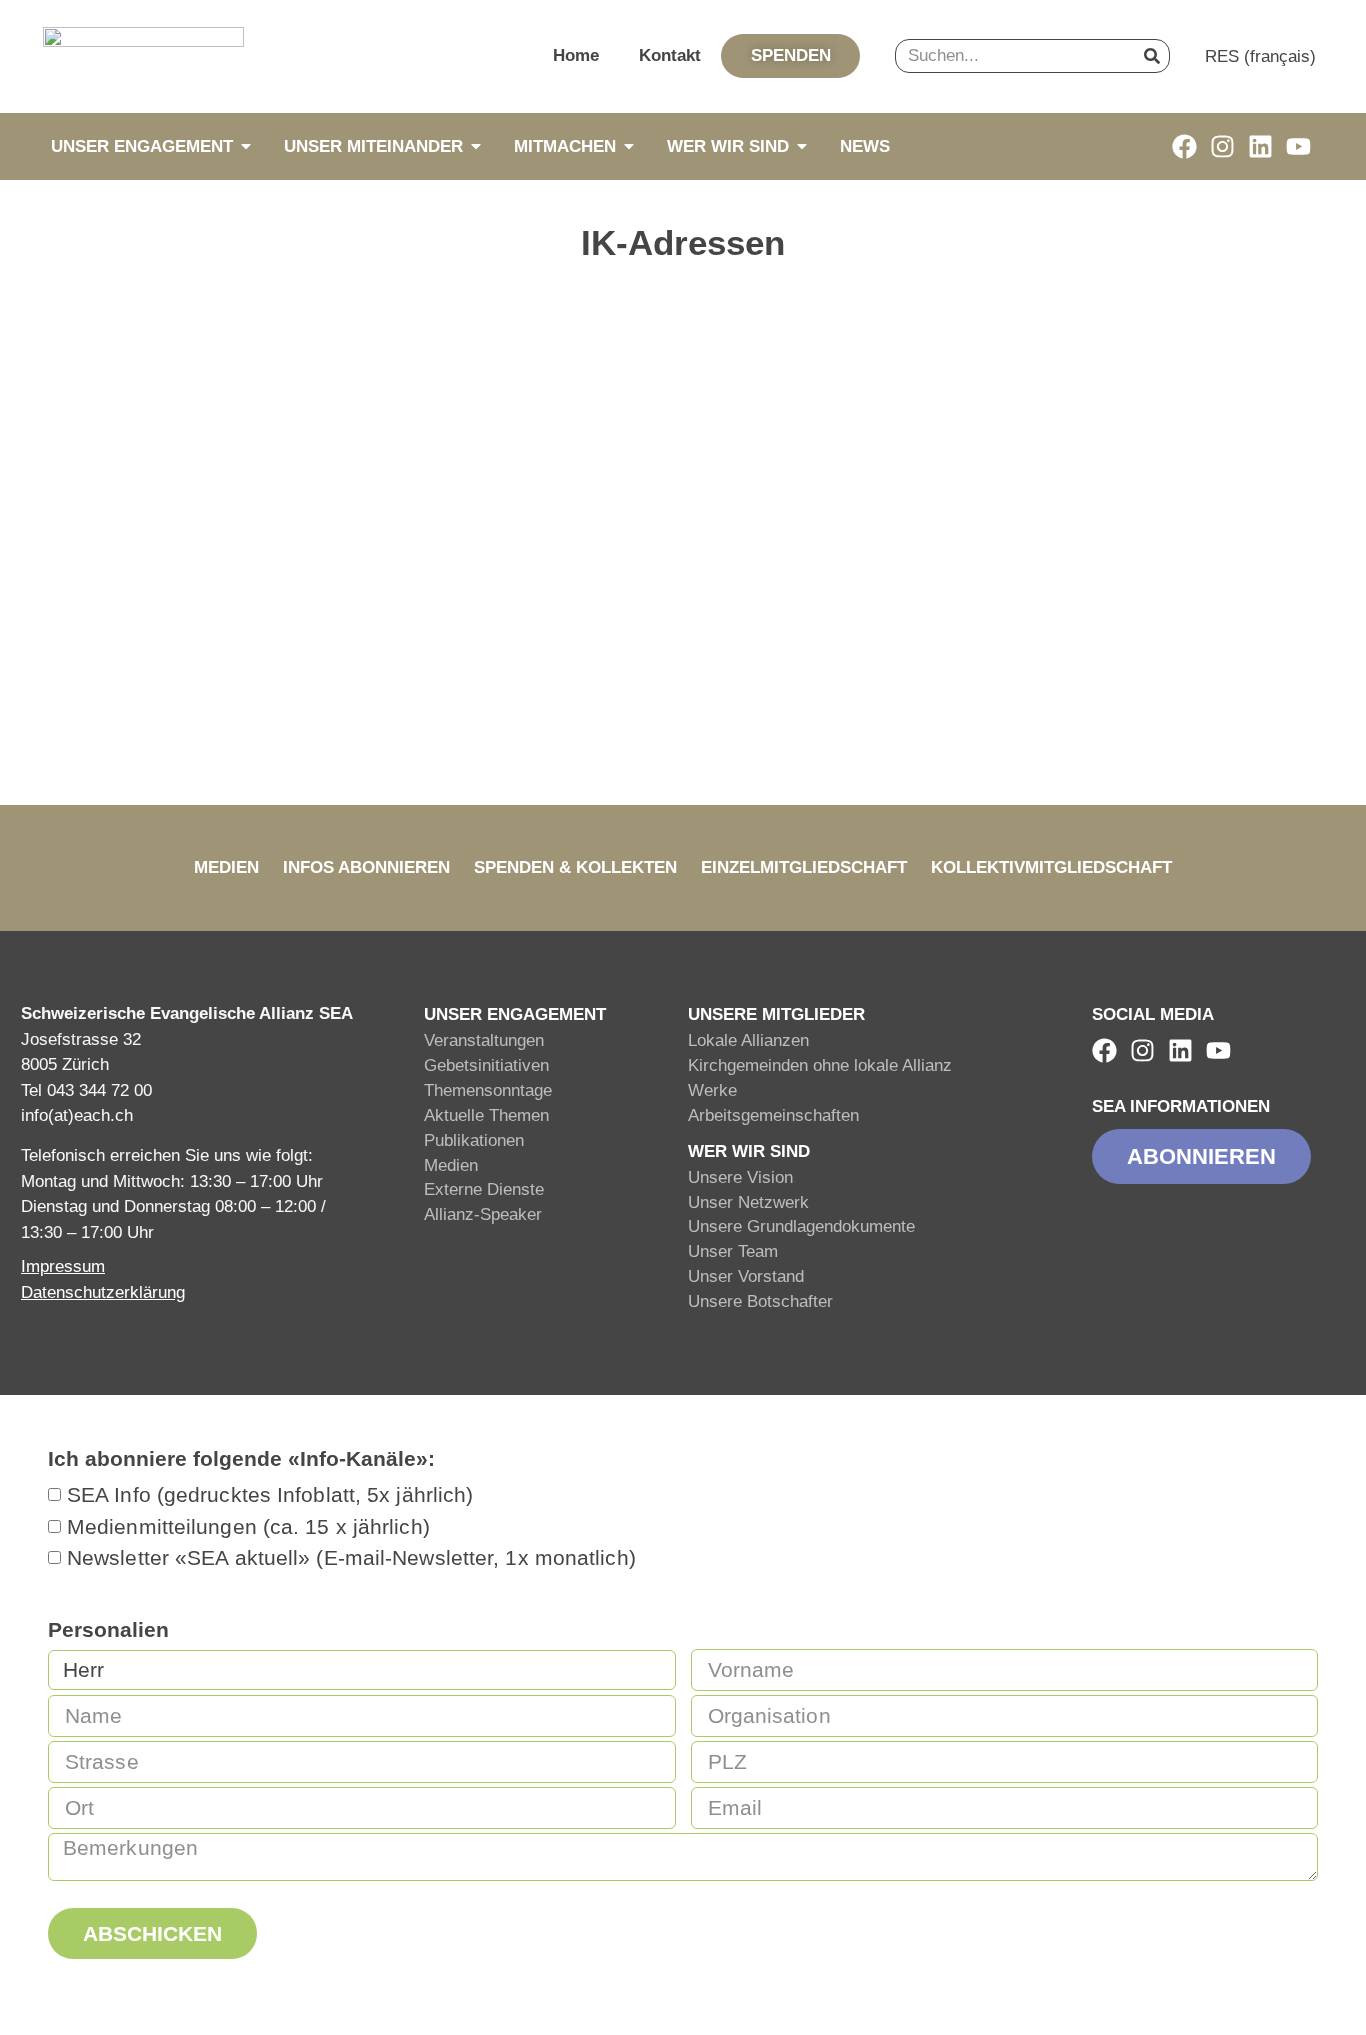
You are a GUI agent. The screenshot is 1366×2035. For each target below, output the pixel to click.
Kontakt (670, 55)
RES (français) (1260, 56)
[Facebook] (1184, 146)
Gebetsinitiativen (486, 1065)
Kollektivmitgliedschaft (1051, 867)
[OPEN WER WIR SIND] (802, 146)
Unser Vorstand (746, 1276)
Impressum (63, 1266)
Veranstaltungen (484, 1040)
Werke (712, 1090)
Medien (226, 867)
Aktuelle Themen (486, 1115)
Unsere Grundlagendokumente (801, 1226)
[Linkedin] (1260, 146)
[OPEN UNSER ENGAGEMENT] (246, 146)
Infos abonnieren (366, 867)
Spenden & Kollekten (575, 867)
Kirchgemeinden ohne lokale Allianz (820, 1065)
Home (576, 55)
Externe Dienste (484, 1189)
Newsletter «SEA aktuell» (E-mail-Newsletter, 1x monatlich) (351, 1558)
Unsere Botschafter (760, 1301)
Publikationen (474, 1140)
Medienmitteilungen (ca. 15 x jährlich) (248, 1526)
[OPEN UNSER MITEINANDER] (476, 146)
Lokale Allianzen (748, 1040)
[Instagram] (1222, 146)
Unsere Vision (740, 1177)
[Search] (1152, 56)
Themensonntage (488, 1090)
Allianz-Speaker (483, 1214)
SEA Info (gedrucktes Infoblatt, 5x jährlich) (270, 1495)
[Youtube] (1298, 146)
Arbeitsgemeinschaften (773, 1115)
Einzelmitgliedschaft (804, 867)
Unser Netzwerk (748, 1202)
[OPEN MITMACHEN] (629, 146)
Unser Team (733, 1251)
